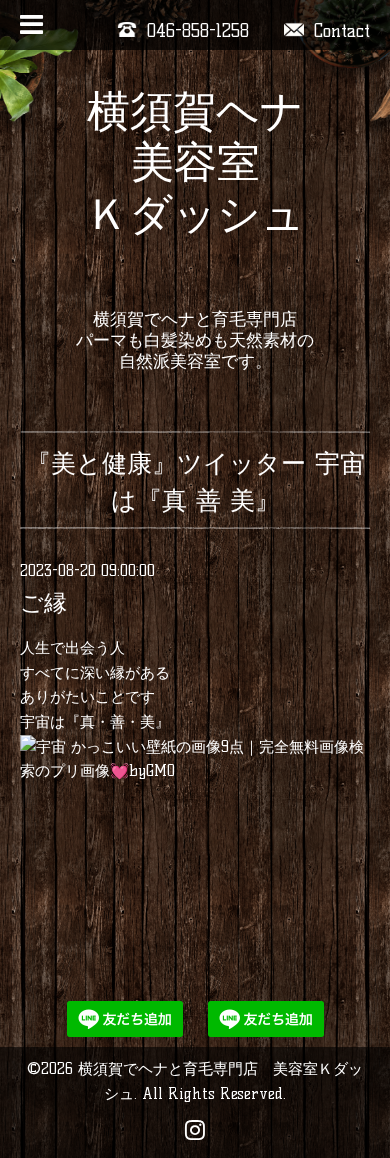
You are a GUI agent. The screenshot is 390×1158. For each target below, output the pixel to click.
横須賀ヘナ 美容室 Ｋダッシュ (195, 162)
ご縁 (43, 603)
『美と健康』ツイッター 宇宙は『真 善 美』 (195, 481)
